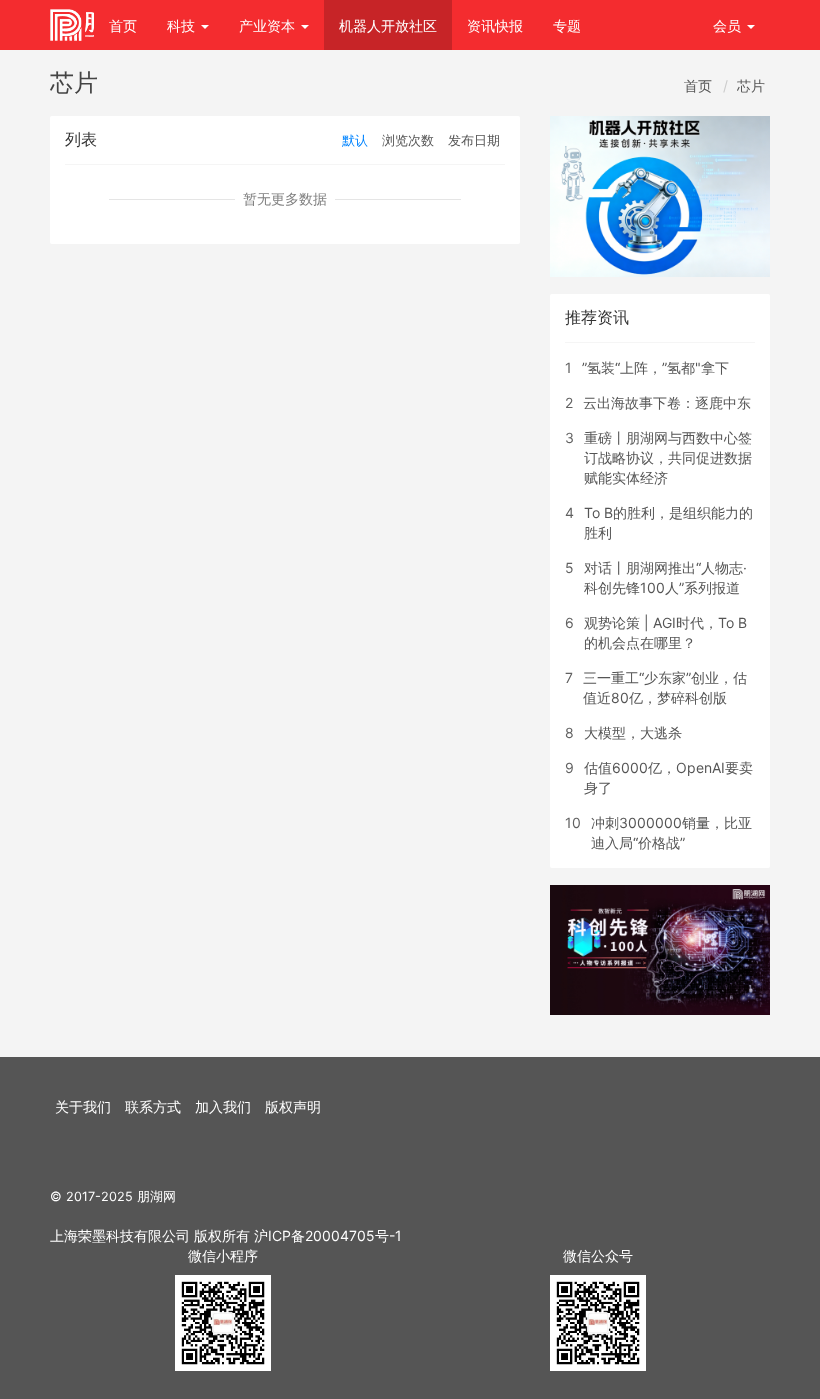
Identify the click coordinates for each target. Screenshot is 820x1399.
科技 (183, 25)
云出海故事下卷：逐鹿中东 (667, 402)
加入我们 (223, 1106)
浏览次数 (408, 140)
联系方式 (153, 1106)
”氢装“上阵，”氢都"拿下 (655, 367)
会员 (727, 25)
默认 (355, 140)
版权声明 (293, 1106)
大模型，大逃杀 (633, 732)
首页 (123, 25)
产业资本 (269, 25)
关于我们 (83, 1106)
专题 (567, 25)
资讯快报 (495, 25)
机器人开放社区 (388, 25)
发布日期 (474, 140)
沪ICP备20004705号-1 (328, 1235)
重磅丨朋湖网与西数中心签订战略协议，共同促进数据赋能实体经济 (668, 457)
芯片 (751, 85)
